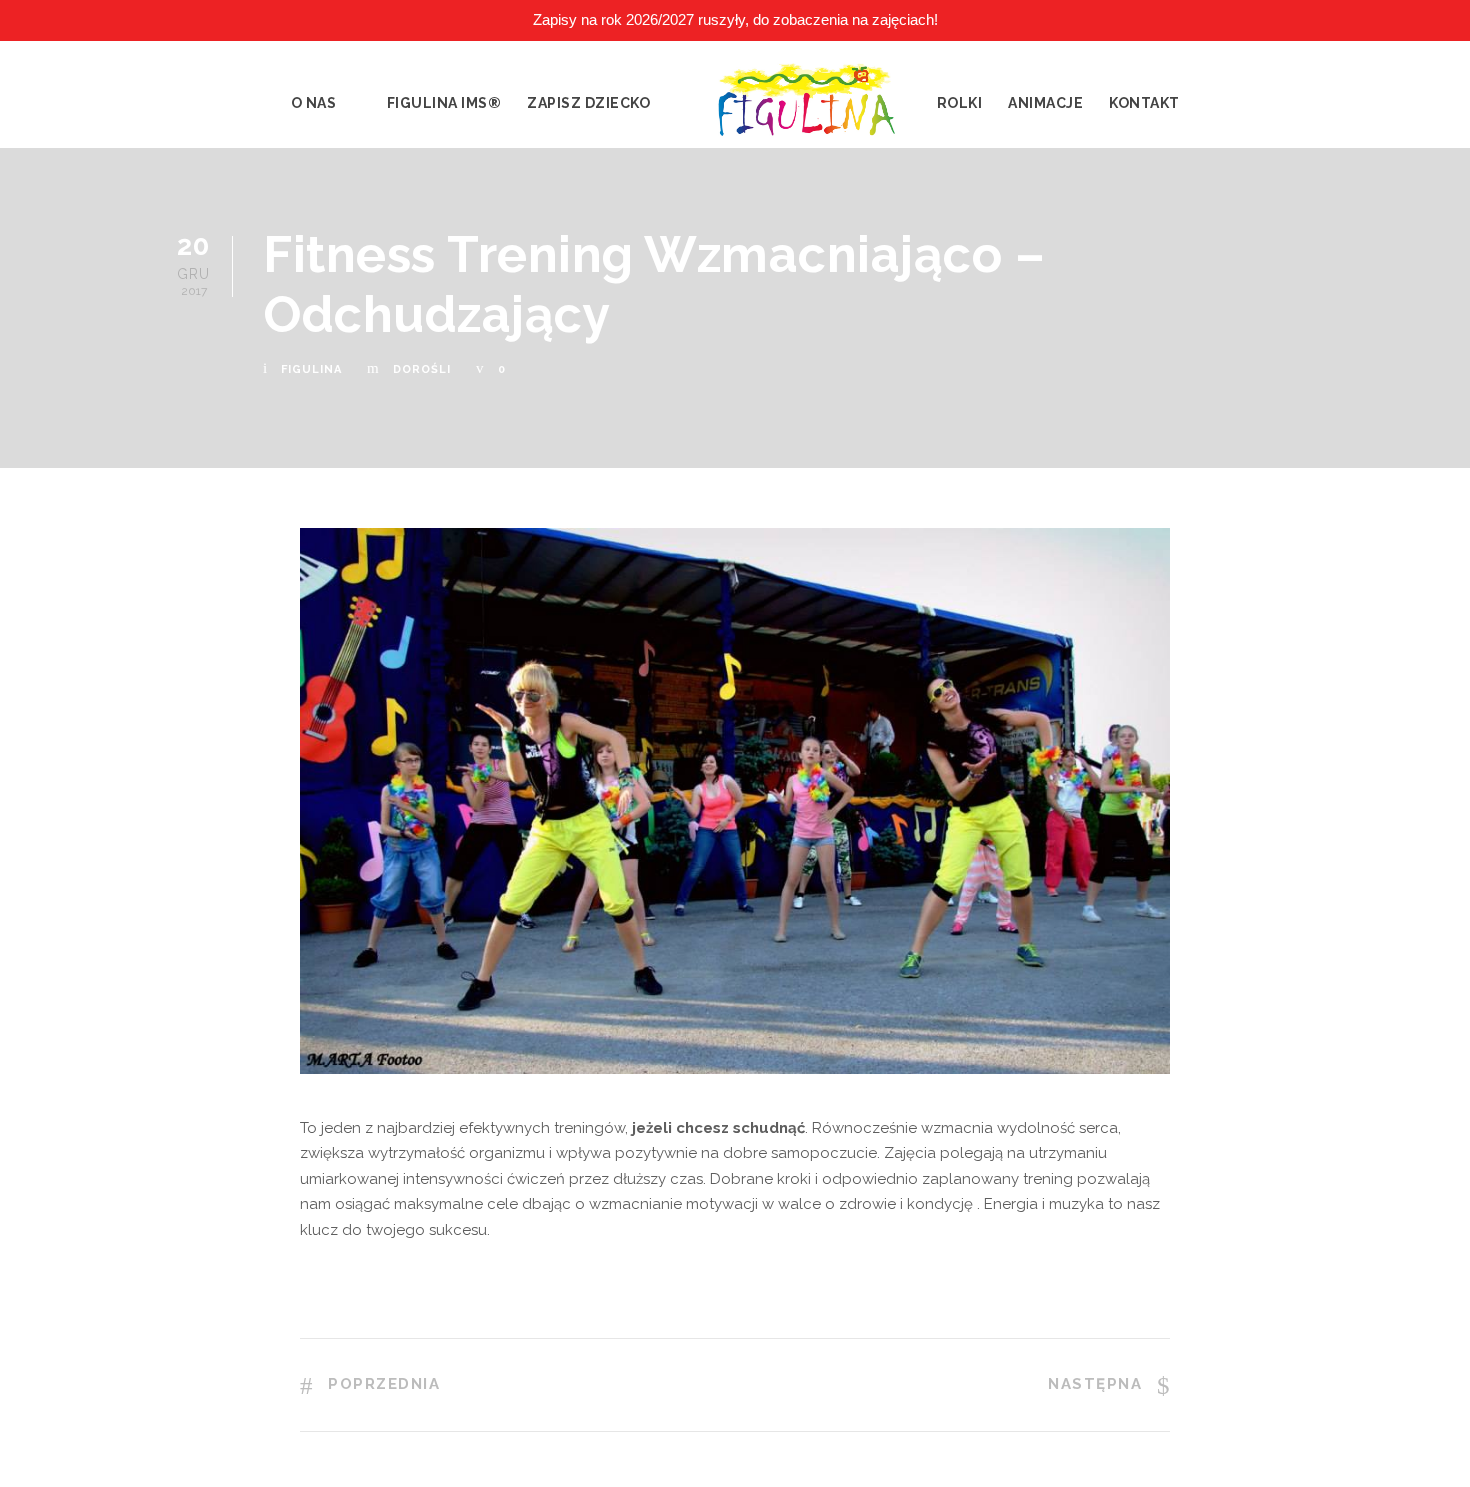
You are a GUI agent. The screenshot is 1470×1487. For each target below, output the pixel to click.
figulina (311, 369)
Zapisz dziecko (588, 103)
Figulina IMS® (444, 103)
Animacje (1045, 103)
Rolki (960, 103)
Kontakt (1144, 103)
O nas (314, 103)
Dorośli (422, 369)
